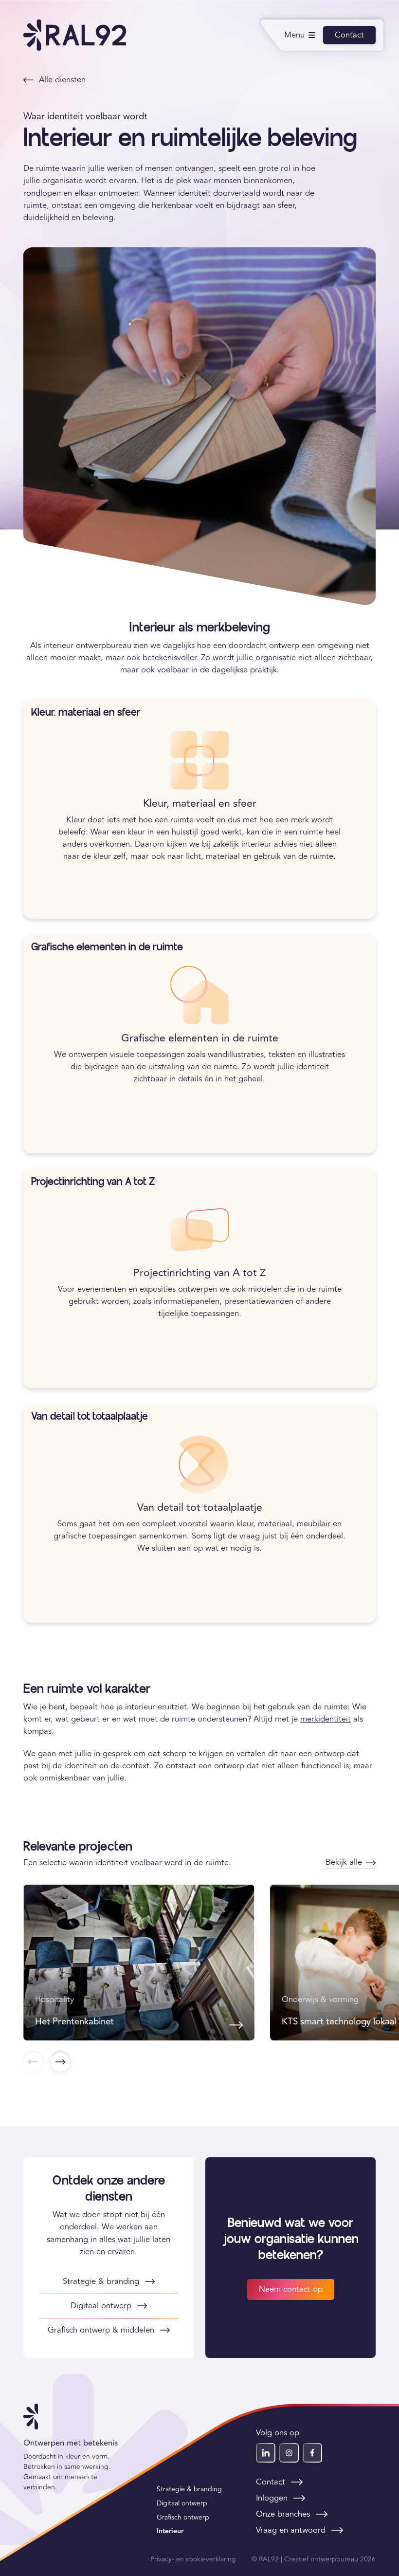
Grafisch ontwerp (183, 2517)
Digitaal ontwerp (182, 2503)
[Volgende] (60, 2062)
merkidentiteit (326, 1719)
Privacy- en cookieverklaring (193, 2559)
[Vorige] (33, 2062)
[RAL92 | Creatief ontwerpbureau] (75, 35)
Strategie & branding (189, 2489)
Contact (349, 35)
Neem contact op (291, 2289)
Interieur (170, 2531)
